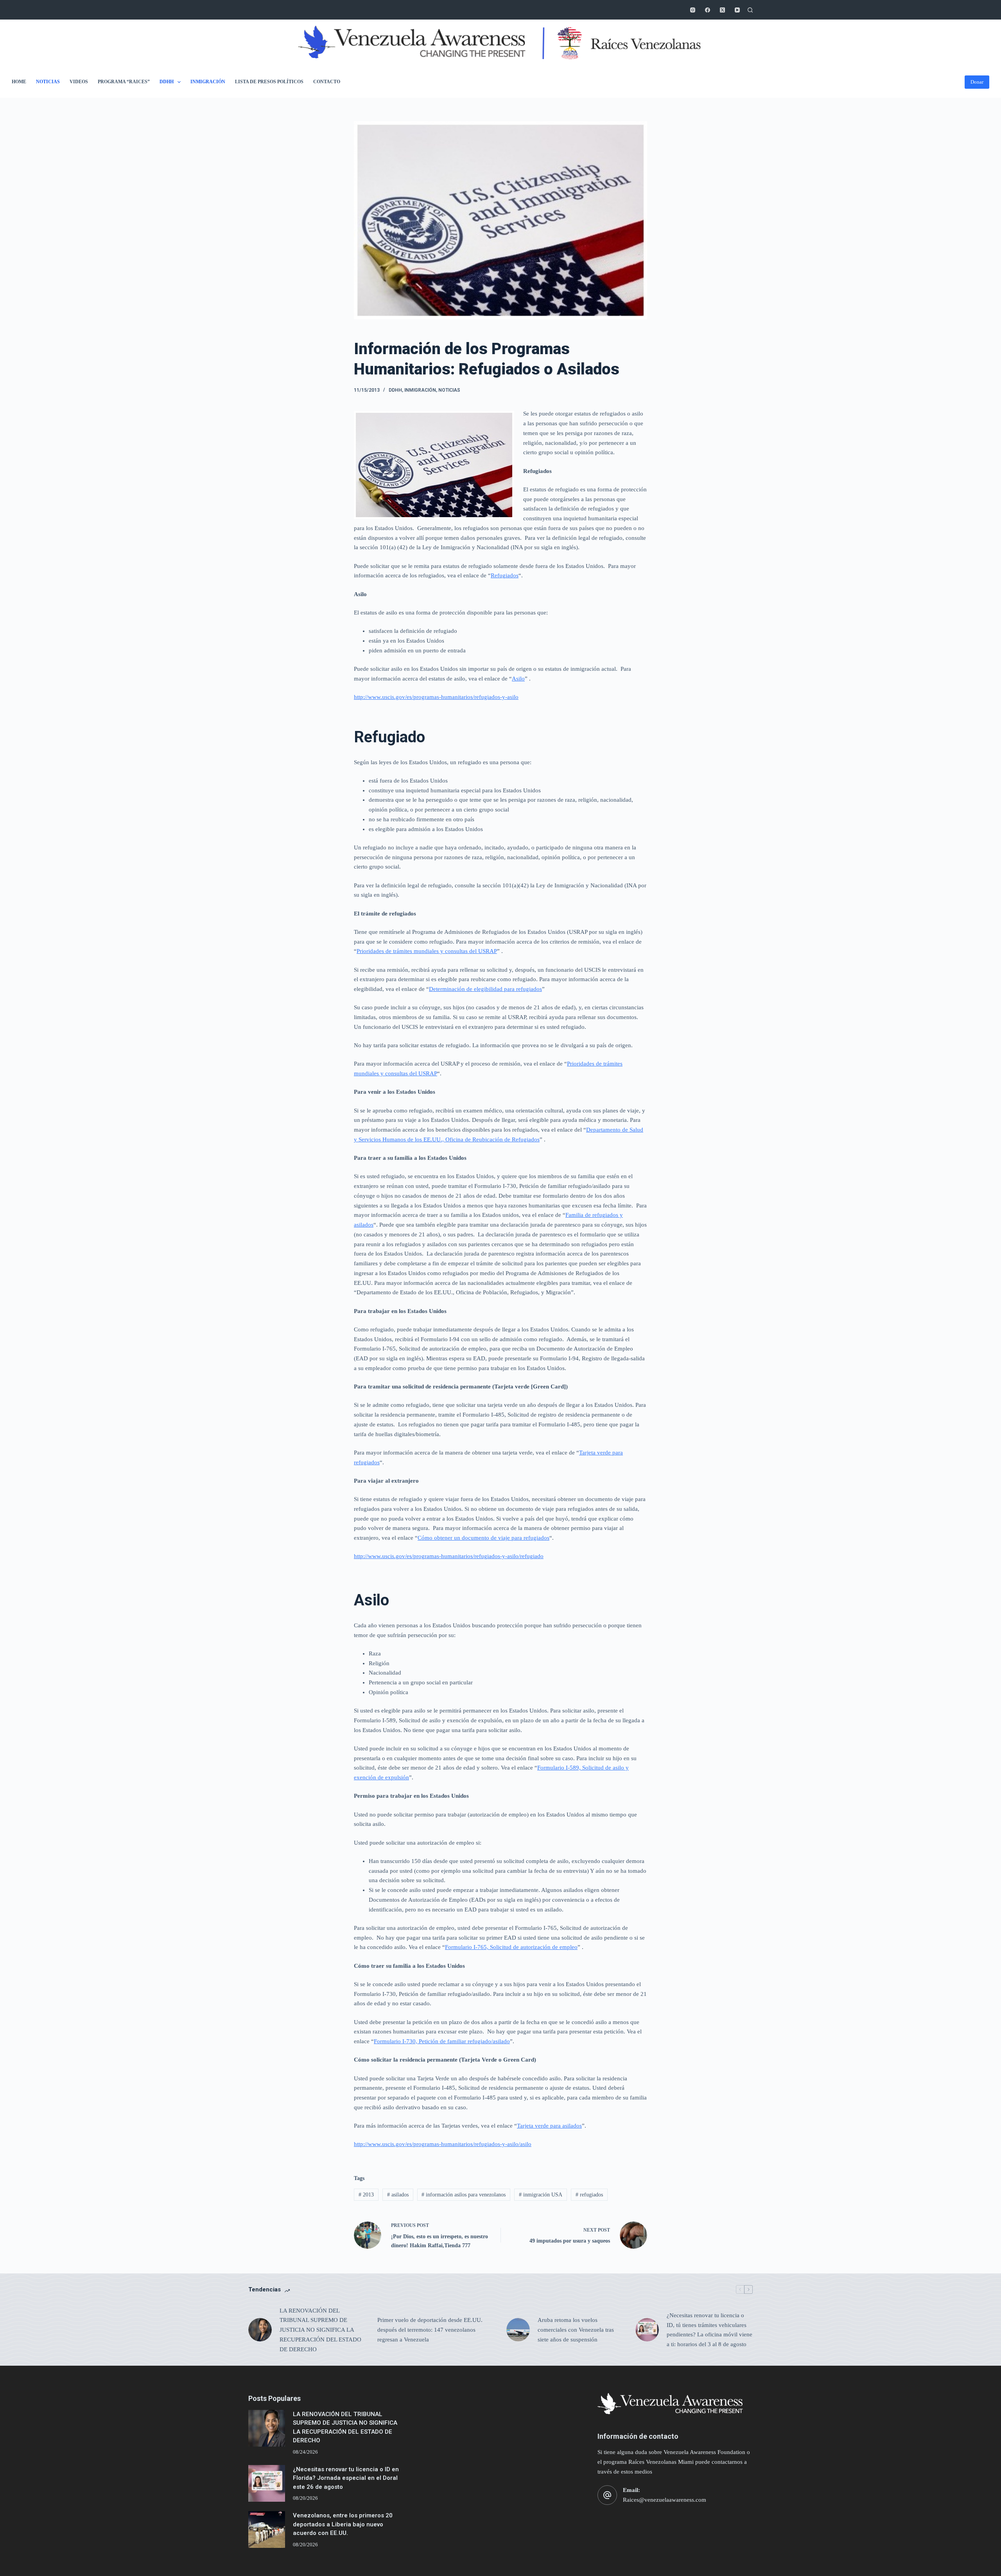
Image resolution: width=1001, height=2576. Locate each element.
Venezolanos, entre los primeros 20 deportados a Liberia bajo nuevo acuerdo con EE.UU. (343, 2524)
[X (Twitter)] (722, 10)
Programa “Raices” (124, 82)
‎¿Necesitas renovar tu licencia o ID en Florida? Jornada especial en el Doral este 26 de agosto (346, 2478)
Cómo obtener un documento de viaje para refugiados (483, 1538)
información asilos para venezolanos (464, 2195)
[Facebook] (708, 10)
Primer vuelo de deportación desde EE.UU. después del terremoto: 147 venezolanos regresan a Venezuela (430, 2330)
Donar (977, 82)
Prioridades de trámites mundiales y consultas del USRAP (427, 951)
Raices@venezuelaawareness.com (665, 2500)
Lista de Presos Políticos (269, 82)
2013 (366, 2195)
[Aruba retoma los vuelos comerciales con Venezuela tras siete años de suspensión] (518, 2330)
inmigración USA (541, 2195)
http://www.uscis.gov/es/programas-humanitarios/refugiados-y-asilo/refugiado (449, 1556)
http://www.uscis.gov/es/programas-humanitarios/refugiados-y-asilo (436, 697)
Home (19, 82)
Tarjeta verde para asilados (549, 2126)
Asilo (518, 679)
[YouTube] (737, 10)
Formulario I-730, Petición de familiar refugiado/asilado (442, 2041)
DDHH (167, 82)
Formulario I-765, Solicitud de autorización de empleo (511, 1947)
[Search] (750, 10)
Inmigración (208, 82)
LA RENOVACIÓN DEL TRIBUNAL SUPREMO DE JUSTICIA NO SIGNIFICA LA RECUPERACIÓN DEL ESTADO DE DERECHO (320, 2330)
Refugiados (505, 575)
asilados (398, 2195)
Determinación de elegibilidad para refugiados (485, 989)
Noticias (48, 82)
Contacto (327, 82)
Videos (79, 82)
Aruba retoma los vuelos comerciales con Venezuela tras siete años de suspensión (576, 2330)
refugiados (589, 2195)
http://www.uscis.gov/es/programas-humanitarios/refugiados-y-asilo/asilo (443, 2144)
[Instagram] (693, 10)
